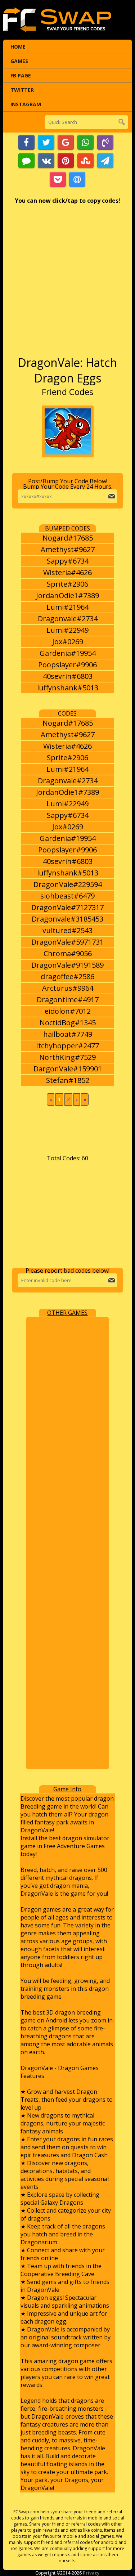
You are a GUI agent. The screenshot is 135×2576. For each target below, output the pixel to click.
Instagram (26, 104)
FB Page (21, 75)
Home (18, 47)
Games (19, 61)
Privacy (91, 2573)
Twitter (22, 90)
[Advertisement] (67, 284)
